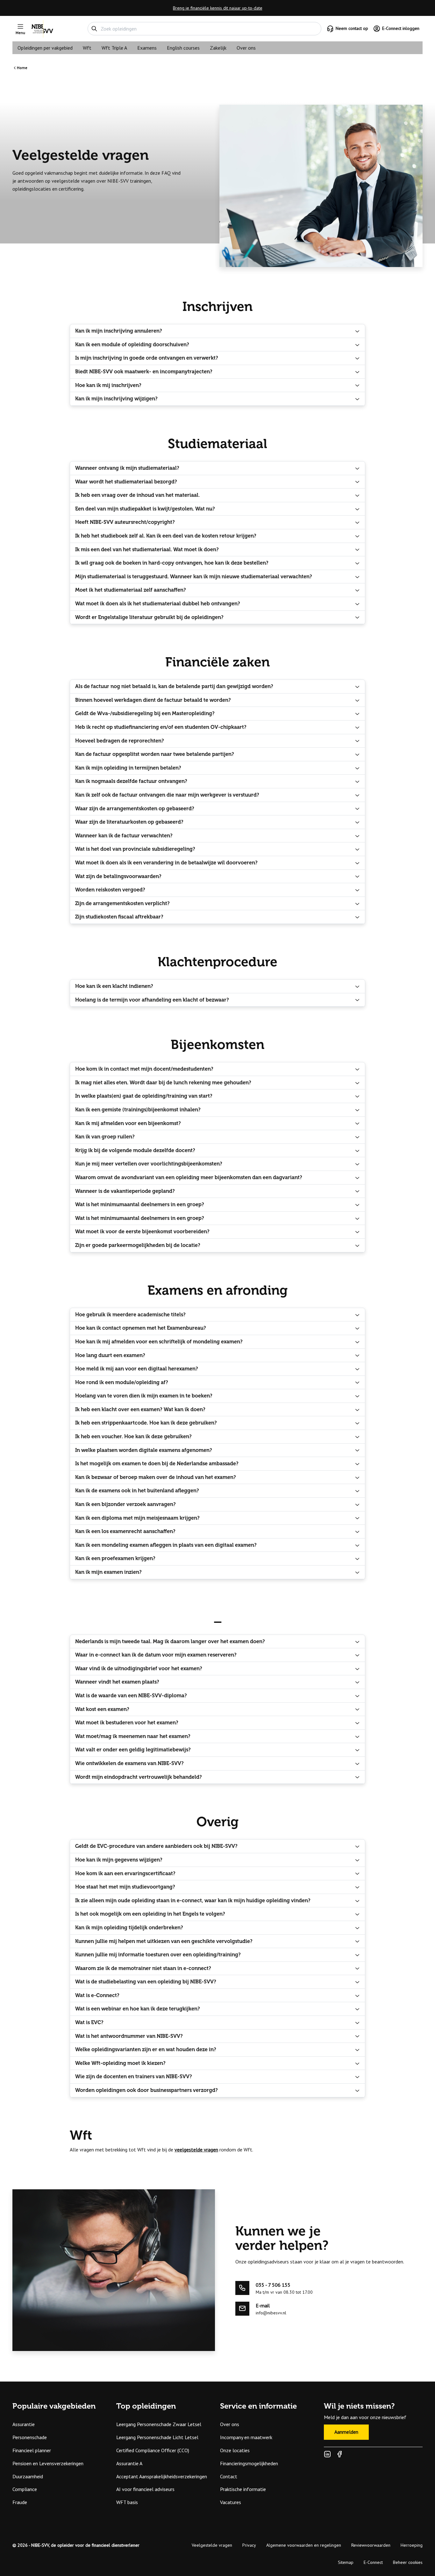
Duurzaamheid (28, 2476)
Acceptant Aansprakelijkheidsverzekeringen (162, 2476)
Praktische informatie (243, 2489)
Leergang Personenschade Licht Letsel (157, 2437)
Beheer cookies (408, 2562)
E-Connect (373, 2562)
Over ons (246, 48)
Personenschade (30, 2437)
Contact (229, 2476)
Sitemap (346, 2562)
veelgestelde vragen (196, 2150)
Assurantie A (129, 2463)
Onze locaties (235, 2450)
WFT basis (127, 2502)
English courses (183, 48)
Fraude (20, 2502)
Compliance (25, 2489)
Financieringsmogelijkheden (249, 2463)
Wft (87, 48)
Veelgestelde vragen (212, 2545)
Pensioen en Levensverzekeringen (48, 2463)
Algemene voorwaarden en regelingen (304, 2545)
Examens (147, 48)
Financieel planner (32, 2450)
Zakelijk (218, 48)
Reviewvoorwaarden (371, 2545)
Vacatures (231, 2502)
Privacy (249, 2545)
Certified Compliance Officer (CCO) (153, 2450)
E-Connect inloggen (401, 28)
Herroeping (412, 2545)
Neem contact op (352, 28)
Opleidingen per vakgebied (45, 48)
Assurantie (24, 2424)
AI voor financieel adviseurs (145, 2489)
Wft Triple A (114, 48)
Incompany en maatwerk (246, 2437)
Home (22, 68)
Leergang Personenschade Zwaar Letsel (159, 2424)
